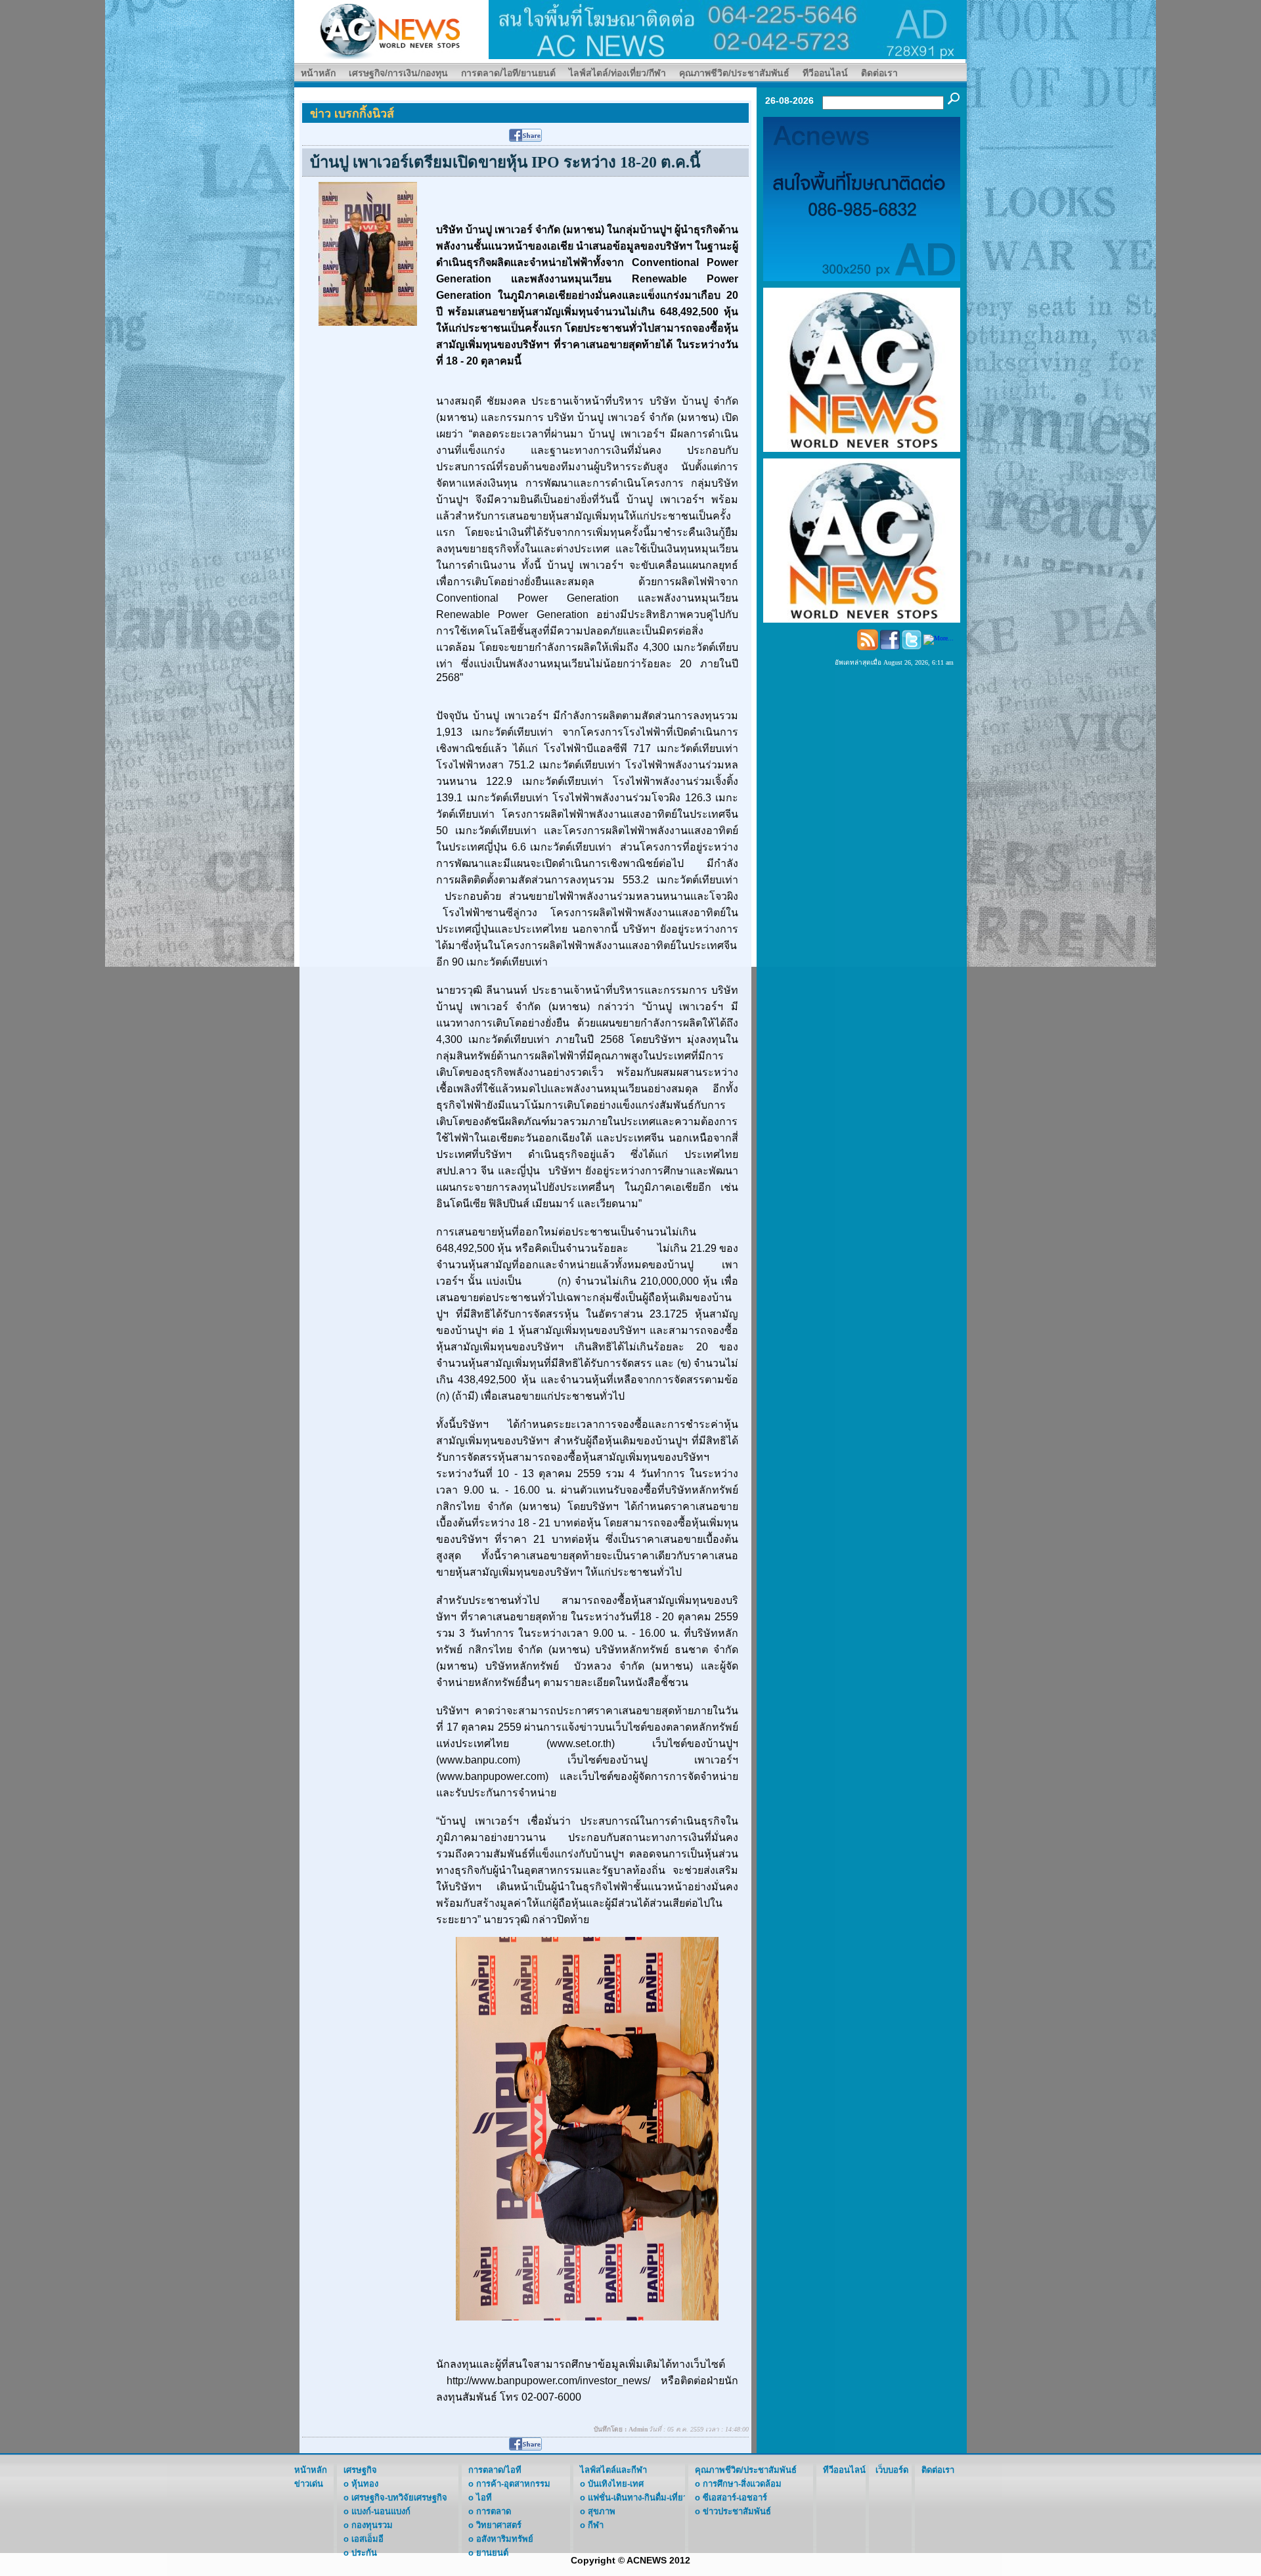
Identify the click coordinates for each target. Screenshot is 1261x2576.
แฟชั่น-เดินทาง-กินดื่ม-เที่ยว (638, 2498)
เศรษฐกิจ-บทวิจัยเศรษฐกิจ (399, 2498)
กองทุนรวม (372, 2525)
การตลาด (494, 2511)
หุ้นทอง (365, 2484)
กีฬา (596, 2525)
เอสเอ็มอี (367, 2539)
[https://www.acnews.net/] (728, 29)
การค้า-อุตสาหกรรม (513, 2484)
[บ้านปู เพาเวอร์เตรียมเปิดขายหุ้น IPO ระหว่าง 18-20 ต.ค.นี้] (368, 253)
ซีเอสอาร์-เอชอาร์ (735, 2498)
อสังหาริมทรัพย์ (505, 2539)
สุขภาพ (602, 2511)
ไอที (484, 2498)
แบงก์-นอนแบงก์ (381, 2511)
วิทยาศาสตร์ (499, 2525)
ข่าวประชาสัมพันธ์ (737, 2511)
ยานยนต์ (492, 2553)
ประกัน (364, 2553)
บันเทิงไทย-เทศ (616, 2484)
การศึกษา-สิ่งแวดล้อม (742, 2484)
